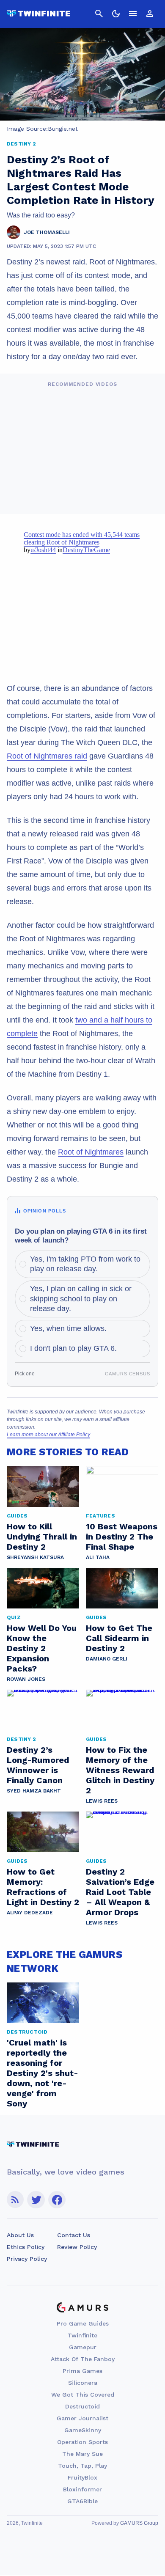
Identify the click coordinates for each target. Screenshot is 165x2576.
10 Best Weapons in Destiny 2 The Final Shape (122, 1537)
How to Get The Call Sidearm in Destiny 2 (119, 1638)
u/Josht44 (43, 550)
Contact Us (74, 2235)
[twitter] (36, 2200)
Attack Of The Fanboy (83, 2359)
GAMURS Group (139, 2523)
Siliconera (83, 2383)
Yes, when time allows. (68, 1328)
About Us (20, 2235)
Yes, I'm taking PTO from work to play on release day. (85, 1264)
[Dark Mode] (116, 14)
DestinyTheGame (86, 550)
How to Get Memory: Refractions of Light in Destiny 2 (43, 1887)
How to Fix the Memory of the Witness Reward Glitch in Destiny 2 (120, 1770)
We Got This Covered (83, 2395)
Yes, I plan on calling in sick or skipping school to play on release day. (81, 1299)
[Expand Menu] (133, 14)
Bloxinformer (82, 2489)
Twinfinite (82, 2335)
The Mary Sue (82, 2454)
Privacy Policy (27, 2259)
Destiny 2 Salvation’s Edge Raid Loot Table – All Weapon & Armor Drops (120, 1892)
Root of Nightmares (91, 1152)
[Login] (150, 14)
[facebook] (57, 2200)
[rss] (15, 2200)
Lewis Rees (102, 1801)
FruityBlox (82, 2477)
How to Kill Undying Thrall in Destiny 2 (42, 1537)
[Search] (99, 14)
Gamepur (83, 2347)
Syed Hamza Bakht (34, 1791)
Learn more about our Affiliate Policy (48, 1435)
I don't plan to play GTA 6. (73, 1348)
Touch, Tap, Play (82, 2466)
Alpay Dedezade (30, 1913)
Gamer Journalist (82, 2418)
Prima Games (82, 2371)
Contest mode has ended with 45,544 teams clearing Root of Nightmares (82, 538)
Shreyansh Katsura (35, 1557)
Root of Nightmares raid (47, 756)
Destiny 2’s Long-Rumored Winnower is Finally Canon (38, 1765)
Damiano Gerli (107, 1659)
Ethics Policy (26, 2247)
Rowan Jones (26, 1679)
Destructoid (82, 2406)
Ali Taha (98, 1557)
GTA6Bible (82, 2501)
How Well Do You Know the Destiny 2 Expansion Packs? (42, 1648)
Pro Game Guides (83, 2323)
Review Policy (77, 2247)
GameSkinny (83, 2430)
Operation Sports (82, 2442)
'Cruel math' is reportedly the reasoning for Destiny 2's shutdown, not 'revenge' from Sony (43, 2073)
